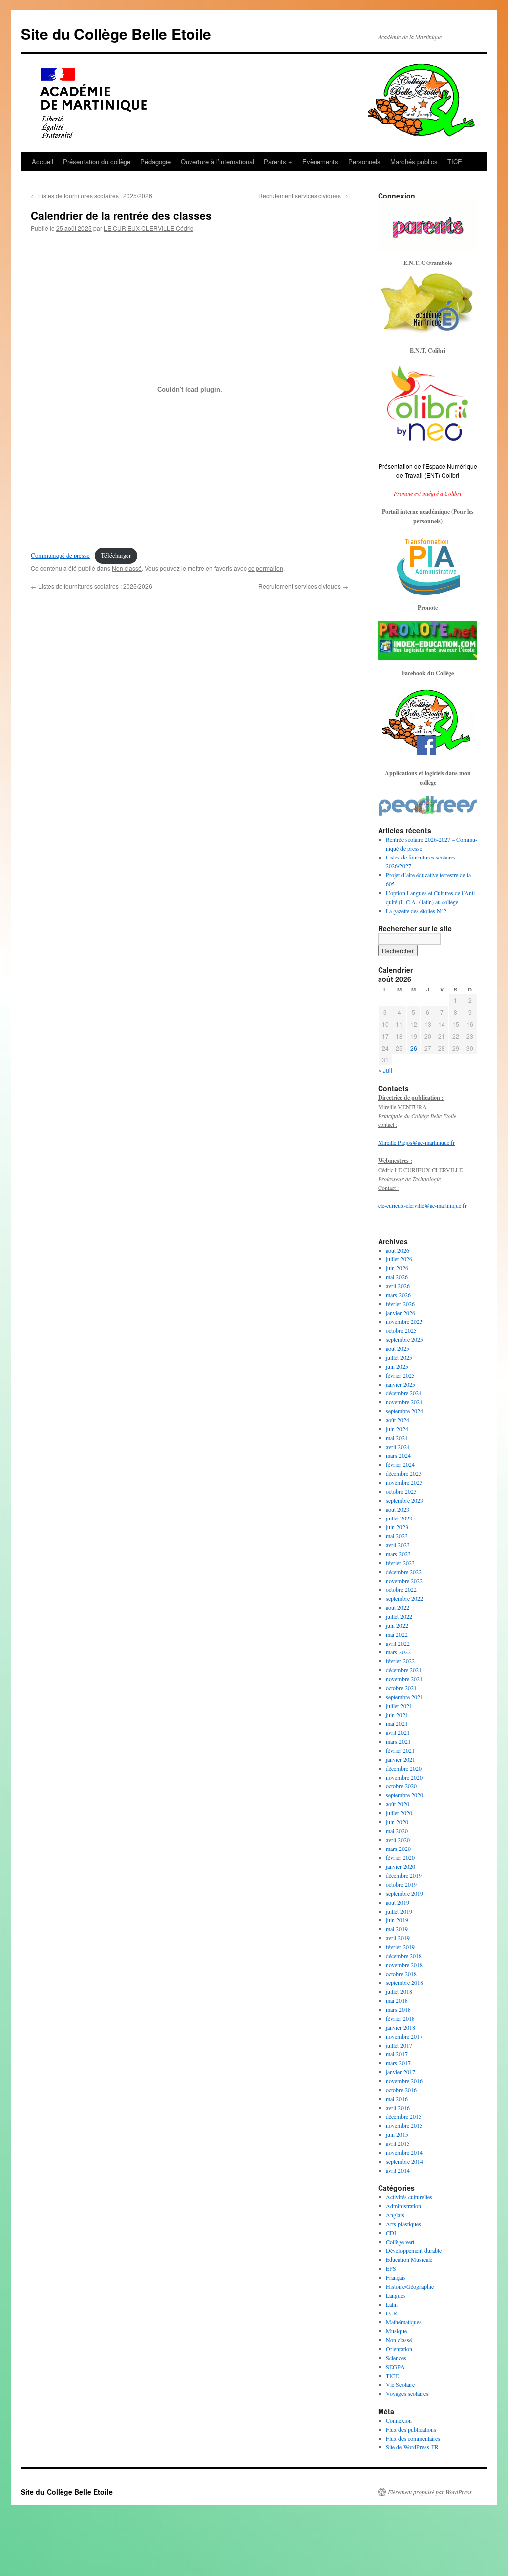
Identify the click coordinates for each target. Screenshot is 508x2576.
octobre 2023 (401, 1491)
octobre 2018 (401, 1974)
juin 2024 (397, 1429)
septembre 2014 (405, 2161)
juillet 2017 (399, 2045)
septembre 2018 (405, 1982)
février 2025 (400, 1375)
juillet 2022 (399, 1616)
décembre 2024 (404, 1393)
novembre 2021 (404, 1679)
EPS (391, 2268)
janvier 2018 (401, 2027)
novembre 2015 (404, 2125)
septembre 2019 (405, 1893)
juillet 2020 (399, 1813)
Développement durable (414, 2250)
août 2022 (398, 1607)
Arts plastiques (404, 2224)
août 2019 (398, 1902)
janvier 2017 (401, 2072)
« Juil (385, 1070)
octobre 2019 (401, 1884)
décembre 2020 (404, 1768)
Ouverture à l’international (217, 162)
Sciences (396, 2358)
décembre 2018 (404, 1956)
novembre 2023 (404, 1482)
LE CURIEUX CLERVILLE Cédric (149, 228)
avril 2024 (398, 1447)
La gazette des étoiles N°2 (416, 911)
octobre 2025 (401, 1330)
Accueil (42, 162)
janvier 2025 (401, 1384)
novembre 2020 (404, 1777)
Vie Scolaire (400, 2384)
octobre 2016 (401, 2090)
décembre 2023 (404, 1473)
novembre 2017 (404, 2036)
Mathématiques (404, 2322)
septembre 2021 (405, 1697)
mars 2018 (398, 2009)
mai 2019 (397, 1929)
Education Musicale (409, 2259)
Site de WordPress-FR (412, 2447)
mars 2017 (398, 2063)
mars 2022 (398, 1652)
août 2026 (398, 1250)
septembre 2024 (405, 1411)
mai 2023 (397, 1536)
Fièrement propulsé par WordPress (430, 2492)
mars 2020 (398, 1849)
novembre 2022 (404, 1581)
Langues (396, 2295)
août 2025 (398, 1348)
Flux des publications (411, 2429)
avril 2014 (398, 2170)
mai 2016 (397, 2099)
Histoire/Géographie (410, 2286)
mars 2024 (398, 1455)
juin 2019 (397, 1920)
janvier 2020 (401, 1866)
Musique (396, 2331)
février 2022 (400, 1661)
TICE (455, 162)
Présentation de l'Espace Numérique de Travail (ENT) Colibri (428, 471)
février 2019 (400, 1947)
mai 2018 (397, 2000)
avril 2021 (398, 1732)
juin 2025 (397, 1366)
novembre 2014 (404, 2152)
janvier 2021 (401, 1759)
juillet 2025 (399, 1357)
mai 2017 (397, 2054)
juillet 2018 (399, 1991)
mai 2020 (397, 1831)
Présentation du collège (97, 162)
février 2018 (400, 2018)
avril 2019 (398, 1938)
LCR (392, 2313)
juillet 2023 (399, 1518)
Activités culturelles (409, 2197)
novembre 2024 (404, 1402)
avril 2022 (398, 1643)
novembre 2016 (404, 2081)
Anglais (395, 2215)
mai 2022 (397, 1634)
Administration (404, 2206)
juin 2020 (397, 1822)
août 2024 (398, 1420)
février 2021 (400, 1750)
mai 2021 (397, 1723)
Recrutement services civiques (303, 195)
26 (414, 1048)
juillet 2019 (399, 1911)
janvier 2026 (401, 1313)
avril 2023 (398, 1545)
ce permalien (266, 568)
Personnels (364, 162)
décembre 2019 (404, 1875)
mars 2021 (398, 1741)
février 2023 (400, 1563)
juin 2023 (397, 1527)
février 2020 (400, 1857)
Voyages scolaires (407, 2393)
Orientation (399, 2349)
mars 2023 (398, 1554)
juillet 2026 (399, 1259)
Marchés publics (414, 162)
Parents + (278, 162)
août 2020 (398, 1804)
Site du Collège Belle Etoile (116, 33)
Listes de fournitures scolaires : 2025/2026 (92, 195)
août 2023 (398, 1509)
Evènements (320, 162)
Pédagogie (156, 162)
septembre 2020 (405, 1795)
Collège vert (400, 2242)
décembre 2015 (404, 2116)
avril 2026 (398, 1286)
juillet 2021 (399, 1706)
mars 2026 (398, 1295)
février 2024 (400, 1464)
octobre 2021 (401, 1688)
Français (396, 2277)
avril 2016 (398, 2108)
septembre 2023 (405, 1500)
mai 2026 (397, 1277)
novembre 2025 (404, 1321)
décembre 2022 (404, 1572)
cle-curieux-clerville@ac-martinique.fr (422, 1205)
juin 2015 (397, 2134)
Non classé (127, 568)
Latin (392, 2304)
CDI (391, 2233)
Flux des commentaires (413, 2438)
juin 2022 (397, 1625)
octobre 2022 (401, 1589)
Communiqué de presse (60, 555)
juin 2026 (397, 1268)
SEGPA (395, 2367)
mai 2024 (397, 1438)
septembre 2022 (405, 1598)
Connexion (399, 2420)
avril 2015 (398, 2143)
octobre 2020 (401, 1786)
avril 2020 (398, 1840)
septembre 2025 (405, 1339)
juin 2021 (397, 1715)
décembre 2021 (404, 1670)
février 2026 (400, 1304)
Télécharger (116, 555)
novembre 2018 (404, 1965)
